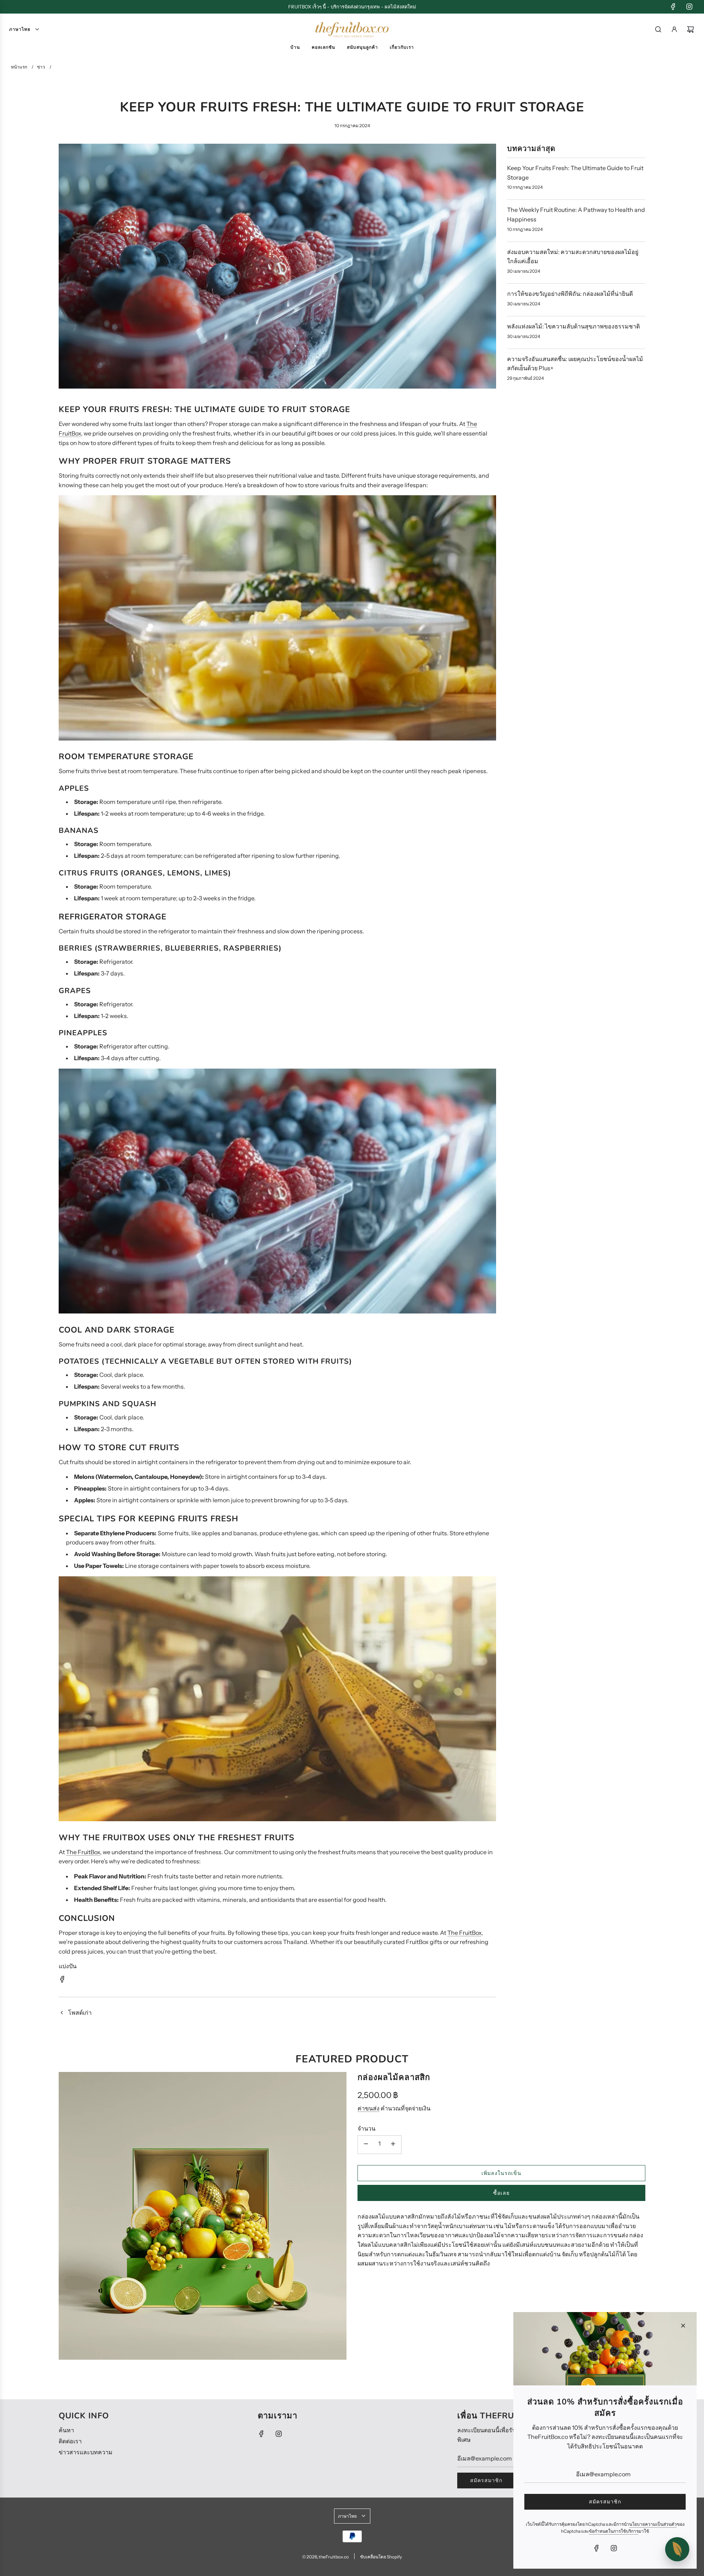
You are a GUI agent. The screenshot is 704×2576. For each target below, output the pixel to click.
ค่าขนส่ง (368, 2108)
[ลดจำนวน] (366, 2145)
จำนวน (366, 2128)
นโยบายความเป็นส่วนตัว (653, 2524)
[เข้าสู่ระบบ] (674, 29)
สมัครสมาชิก (486, 2480)
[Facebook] (673, 7)
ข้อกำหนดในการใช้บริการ (614, 2531)
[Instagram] (689, 7)
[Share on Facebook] (62, 1981)
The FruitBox (83, 1852)
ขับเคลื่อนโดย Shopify (381, 2557)
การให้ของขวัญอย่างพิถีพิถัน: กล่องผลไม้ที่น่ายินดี (570, 294)
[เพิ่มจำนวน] (393, 2145)
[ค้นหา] (658, 29)
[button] (677, 2549)
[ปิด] (683, 2326)
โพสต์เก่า (80, 2013)
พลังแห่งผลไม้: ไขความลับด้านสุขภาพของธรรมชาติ (573, 326)
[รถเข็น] (690, 29)
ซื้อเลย (501, 2193)
